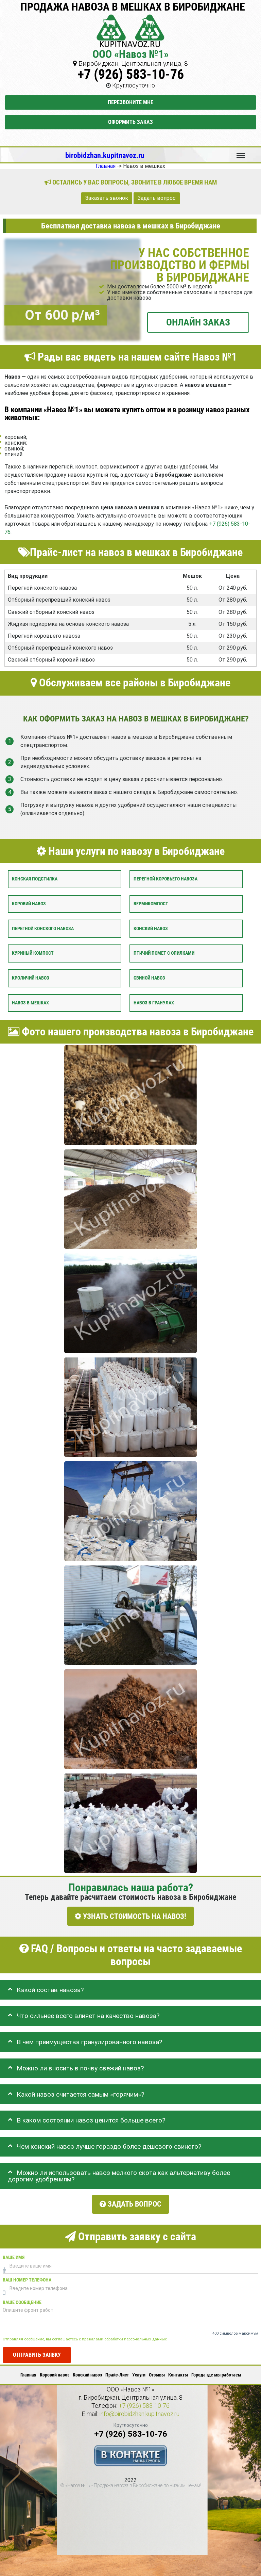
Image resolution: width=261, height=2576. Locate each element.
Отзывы (157, 2375)
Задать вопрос (157, 198)
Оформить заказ (130, 122)
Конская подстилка (35, 879)
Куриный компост (33, 953)
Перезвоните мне (130, 102)
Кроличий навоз (31, 978)
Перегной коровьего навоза (166, 879)
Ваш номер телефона (27, 2280)
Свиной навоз (149, 978)
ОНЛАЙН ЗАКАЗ (198, 322)
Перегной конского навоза (43, 928)
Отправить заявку (37, 2355)
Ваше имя (14, 2257)
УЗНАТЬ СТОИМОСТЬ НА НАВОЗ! (134, 1916)
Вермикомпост (151, 903)
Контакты (178, 2375)
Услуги (139, 2375)
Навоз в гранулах (154, 1003)
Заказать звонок (107, 198)
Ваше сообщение (22, 2302)
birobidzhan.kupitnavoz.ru (105, 155)
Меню (241, 153)
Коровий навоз (29, 903)
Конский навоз (151, 928)
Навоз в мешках (30, 1003)
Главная (28, 2375)
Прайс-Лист (117, 2375)
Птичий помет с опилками (164, 953)
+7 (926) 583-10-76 (131, 74)
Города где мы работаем (216, 2375)
